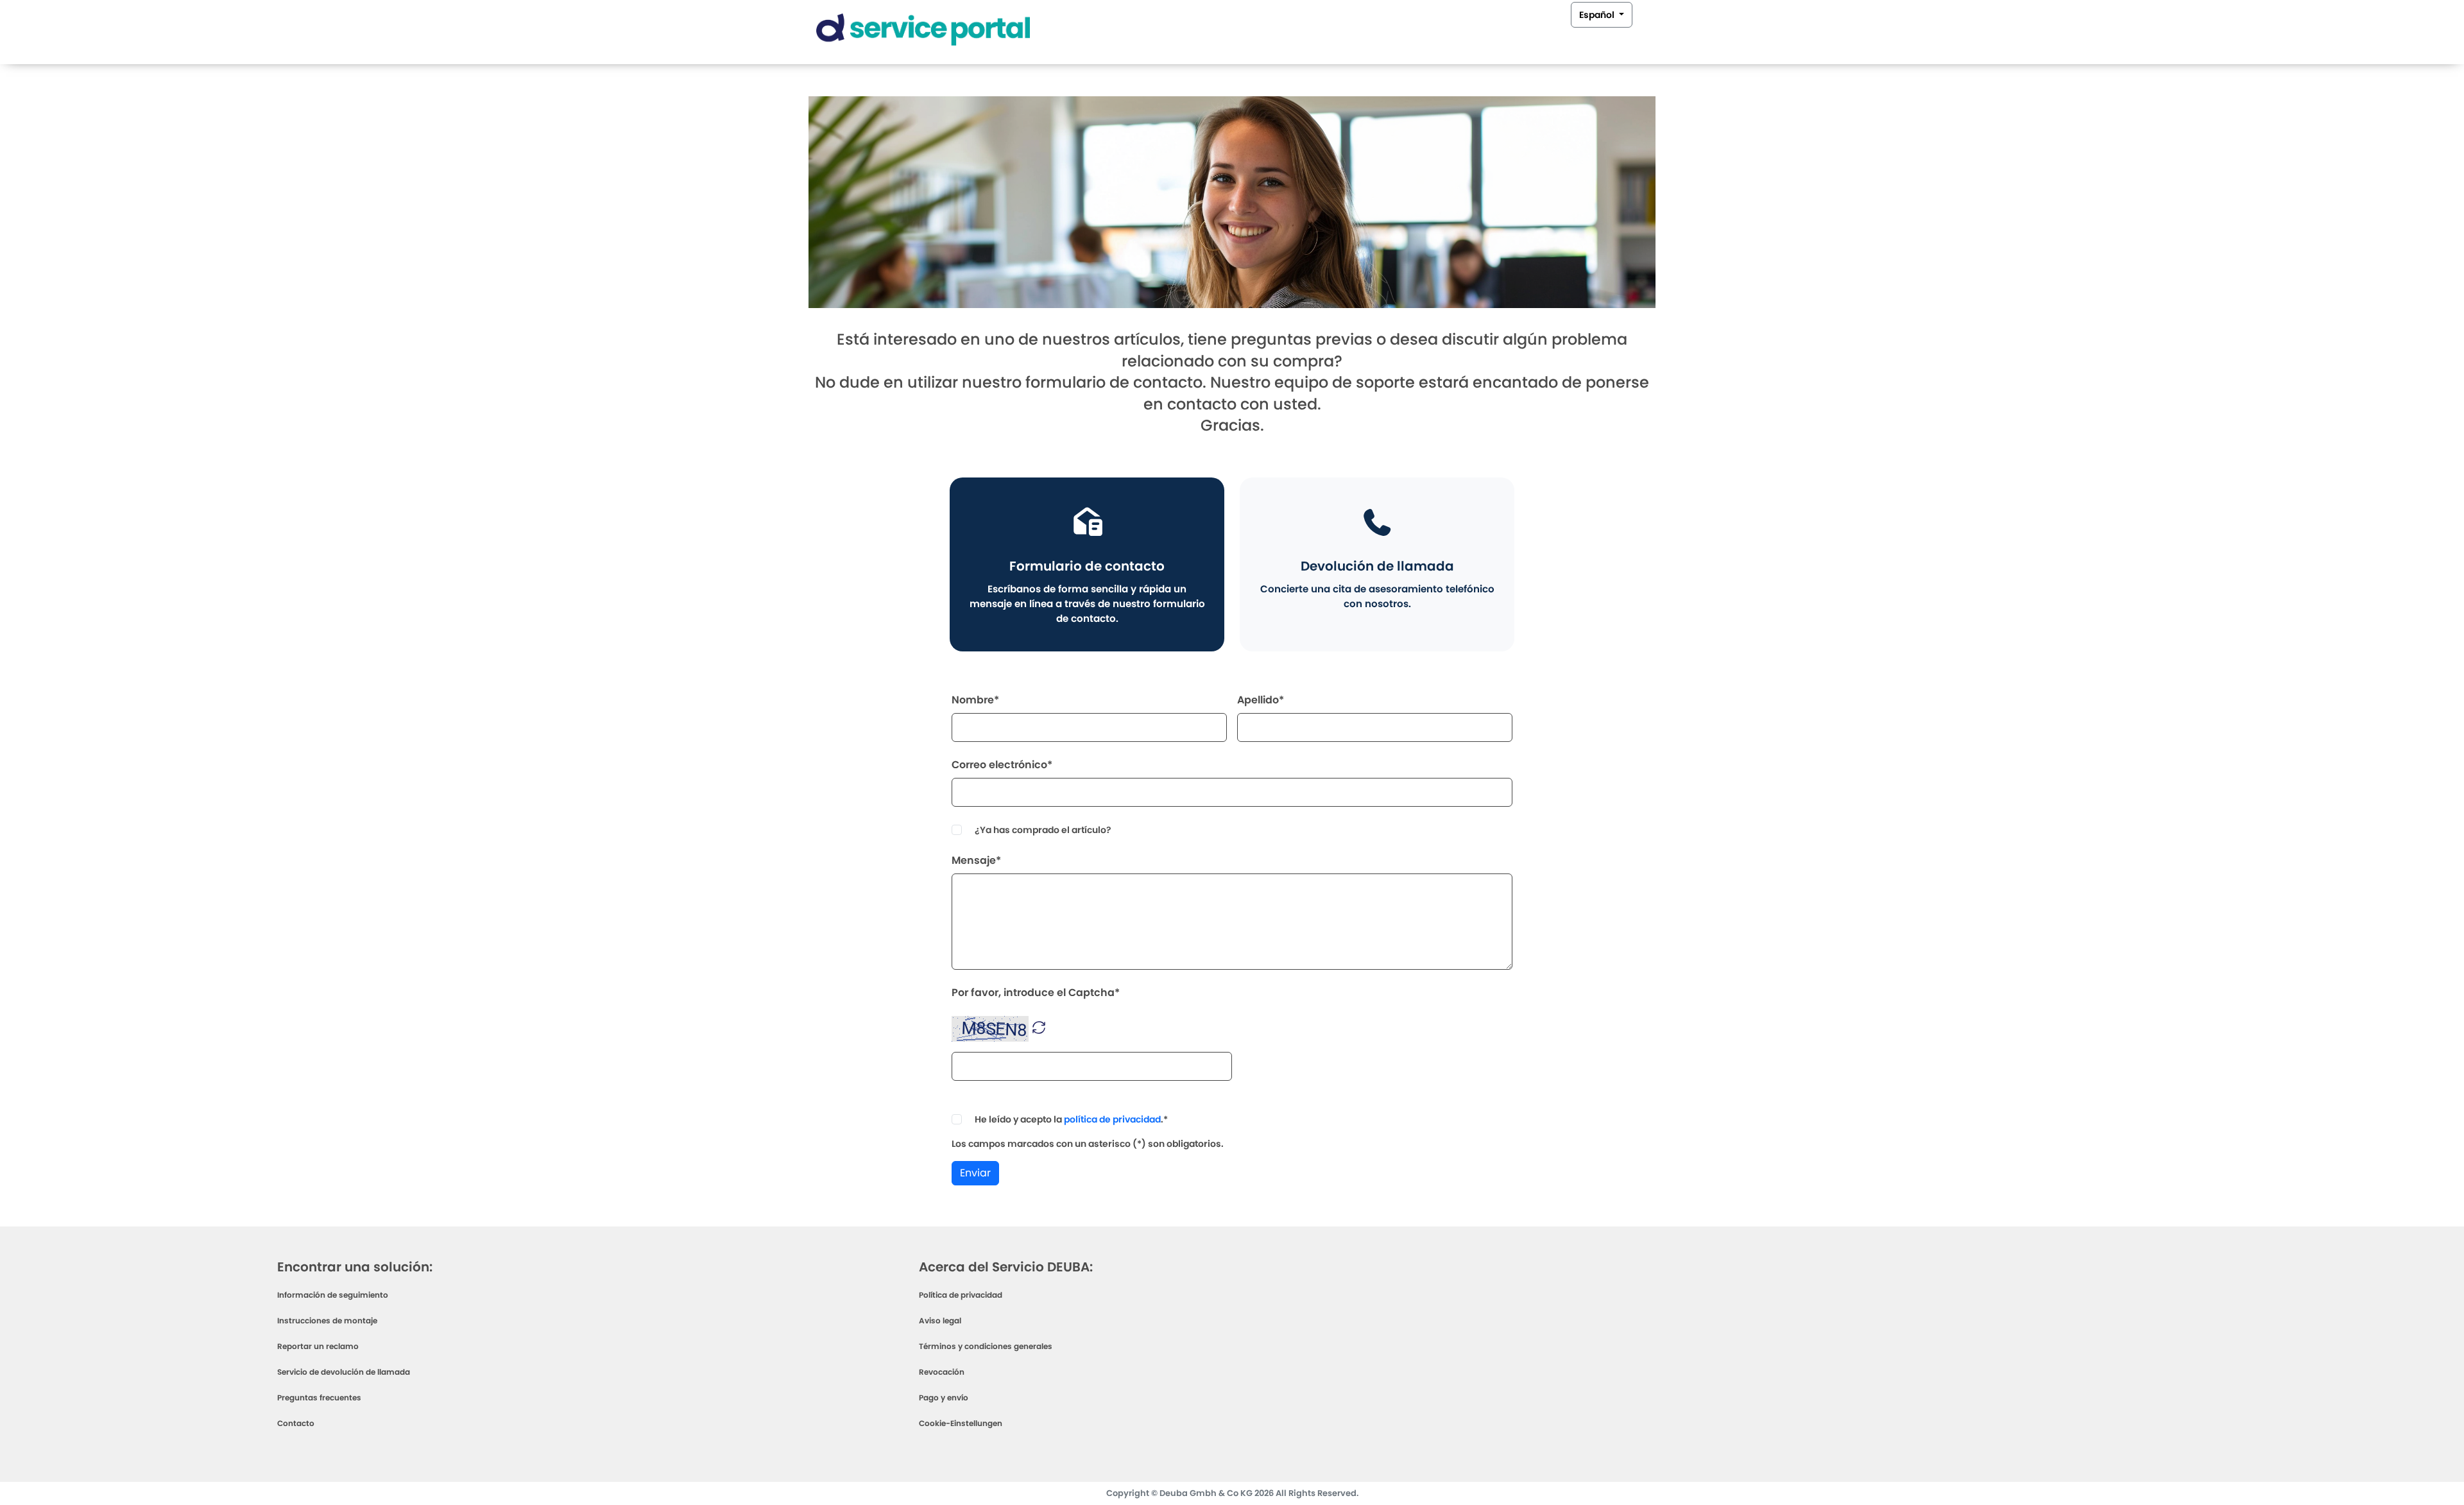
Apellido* (1261, 700)
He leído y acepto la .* (1071, 1119)
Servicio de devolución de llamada (344, 1372)
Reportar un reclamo (318, 1346)
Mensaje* (976, 860)
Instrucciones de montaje (327, 1320)
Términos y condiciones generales (986, 1346)
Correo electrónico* (1002, 765)
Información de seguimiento (333, 1295)
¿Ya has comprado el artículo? (1043, 830)
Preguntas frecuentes (319, 1397)
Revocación (942, 1372)
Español (1598, 15)
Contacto (296, 1423)
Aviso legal (940, 1320)
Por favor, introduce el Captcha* (1036, 993)
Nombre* (975, 700)
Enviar (975, 1173)
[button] (1039, 1027)
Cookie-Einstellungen (961, 1423)
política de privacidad (1112, 1119)
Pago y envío (944, 1397)
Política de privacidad (961, 1295)
